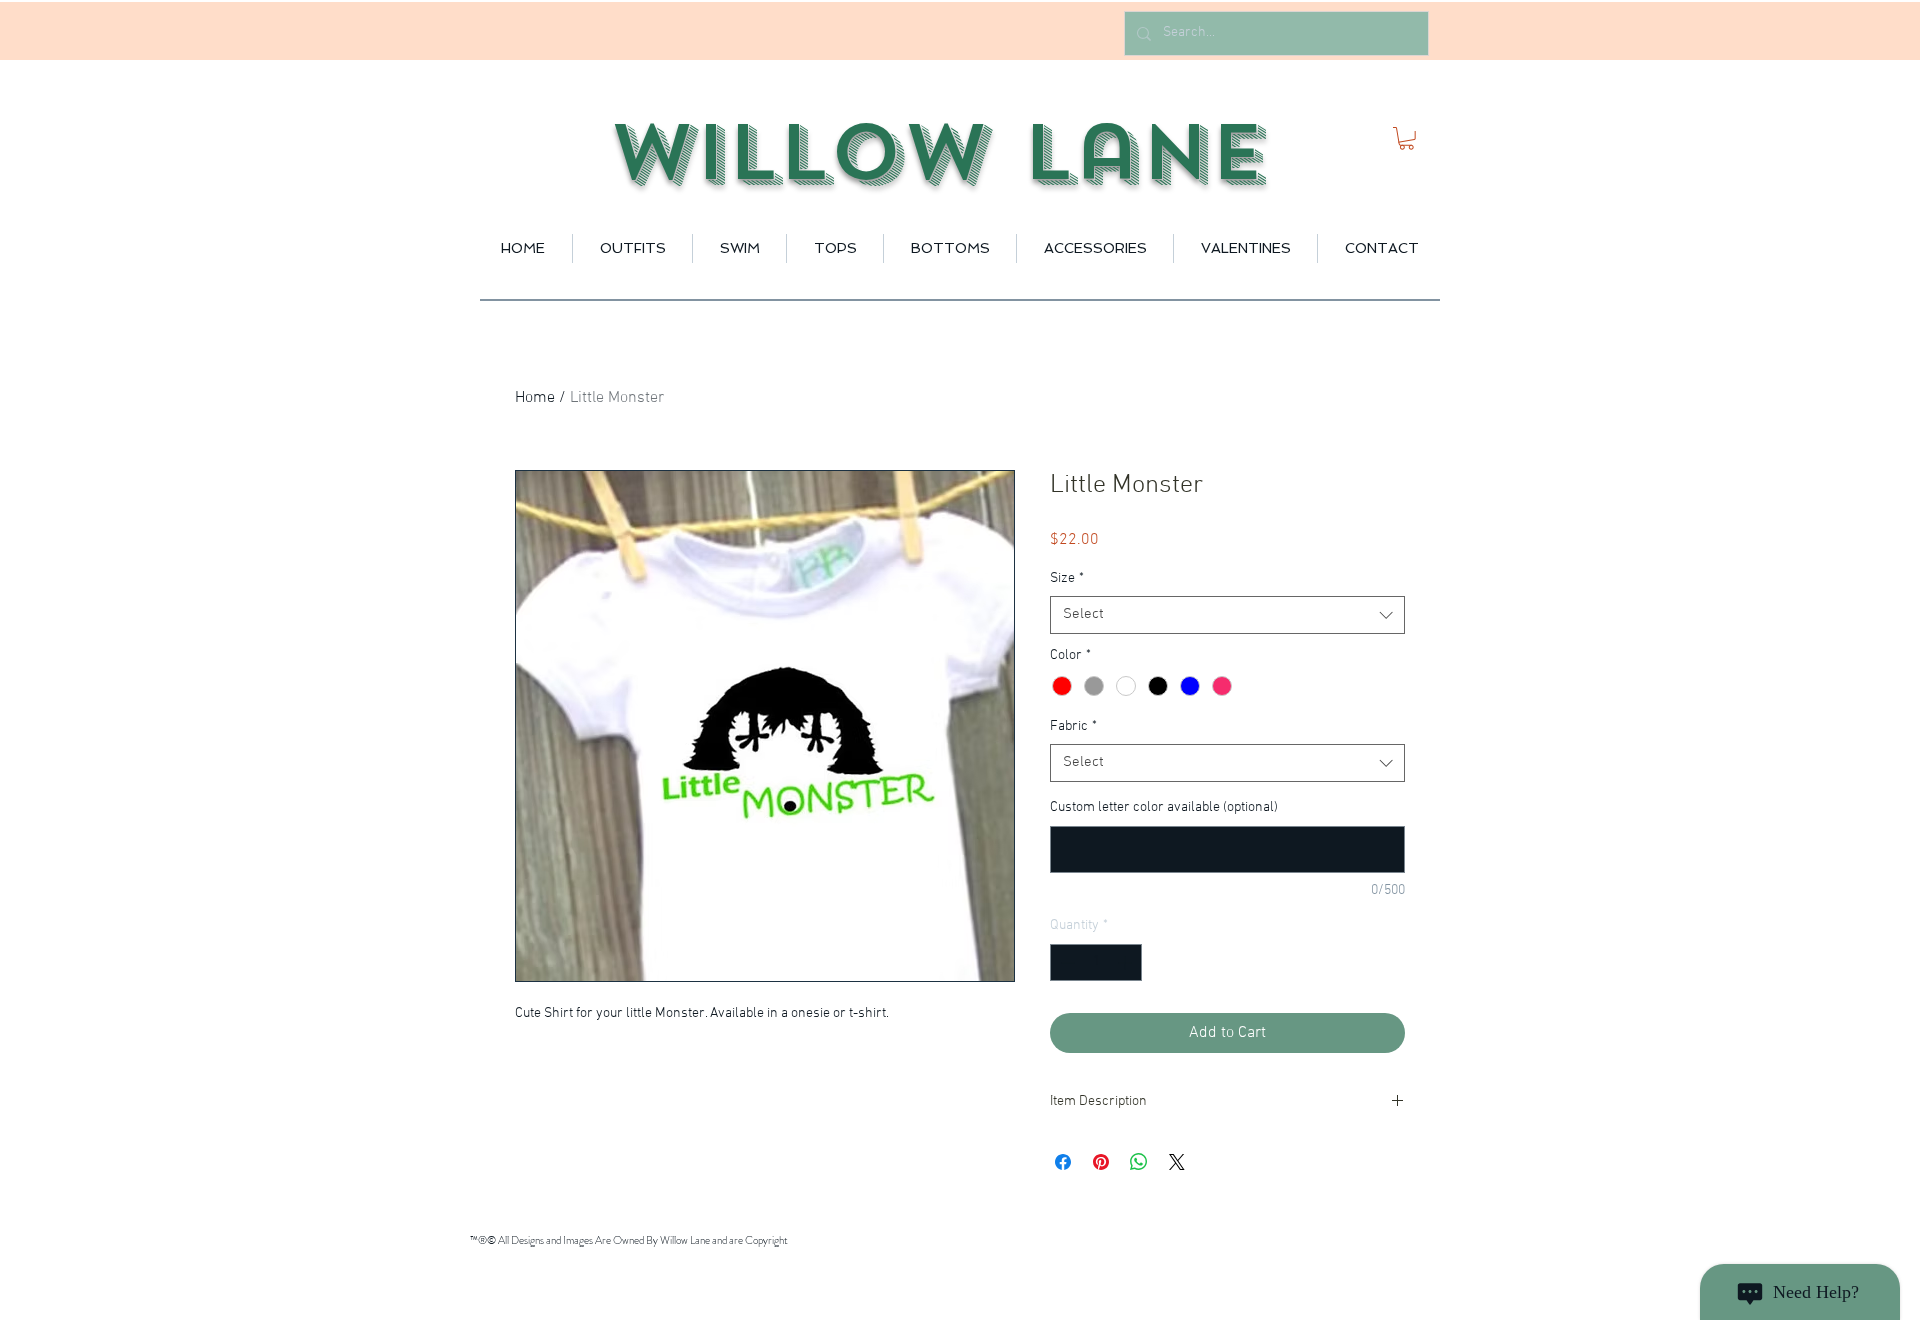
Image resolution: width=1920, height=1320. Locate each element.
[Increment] (1126, 962)
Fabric (1073, 726)
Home (535, 398)
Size (1067, 578)
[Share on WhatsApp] (1139, 1162)
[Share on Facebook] (1063, 1162)
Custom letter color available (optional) (1164, 807)
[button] (1406, 138)
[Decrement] (1065, 962)
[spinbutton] (1096, 962)
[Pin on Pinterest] (1101, 1162)
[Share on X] (1177, 1162)
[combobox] (1227, 615)
